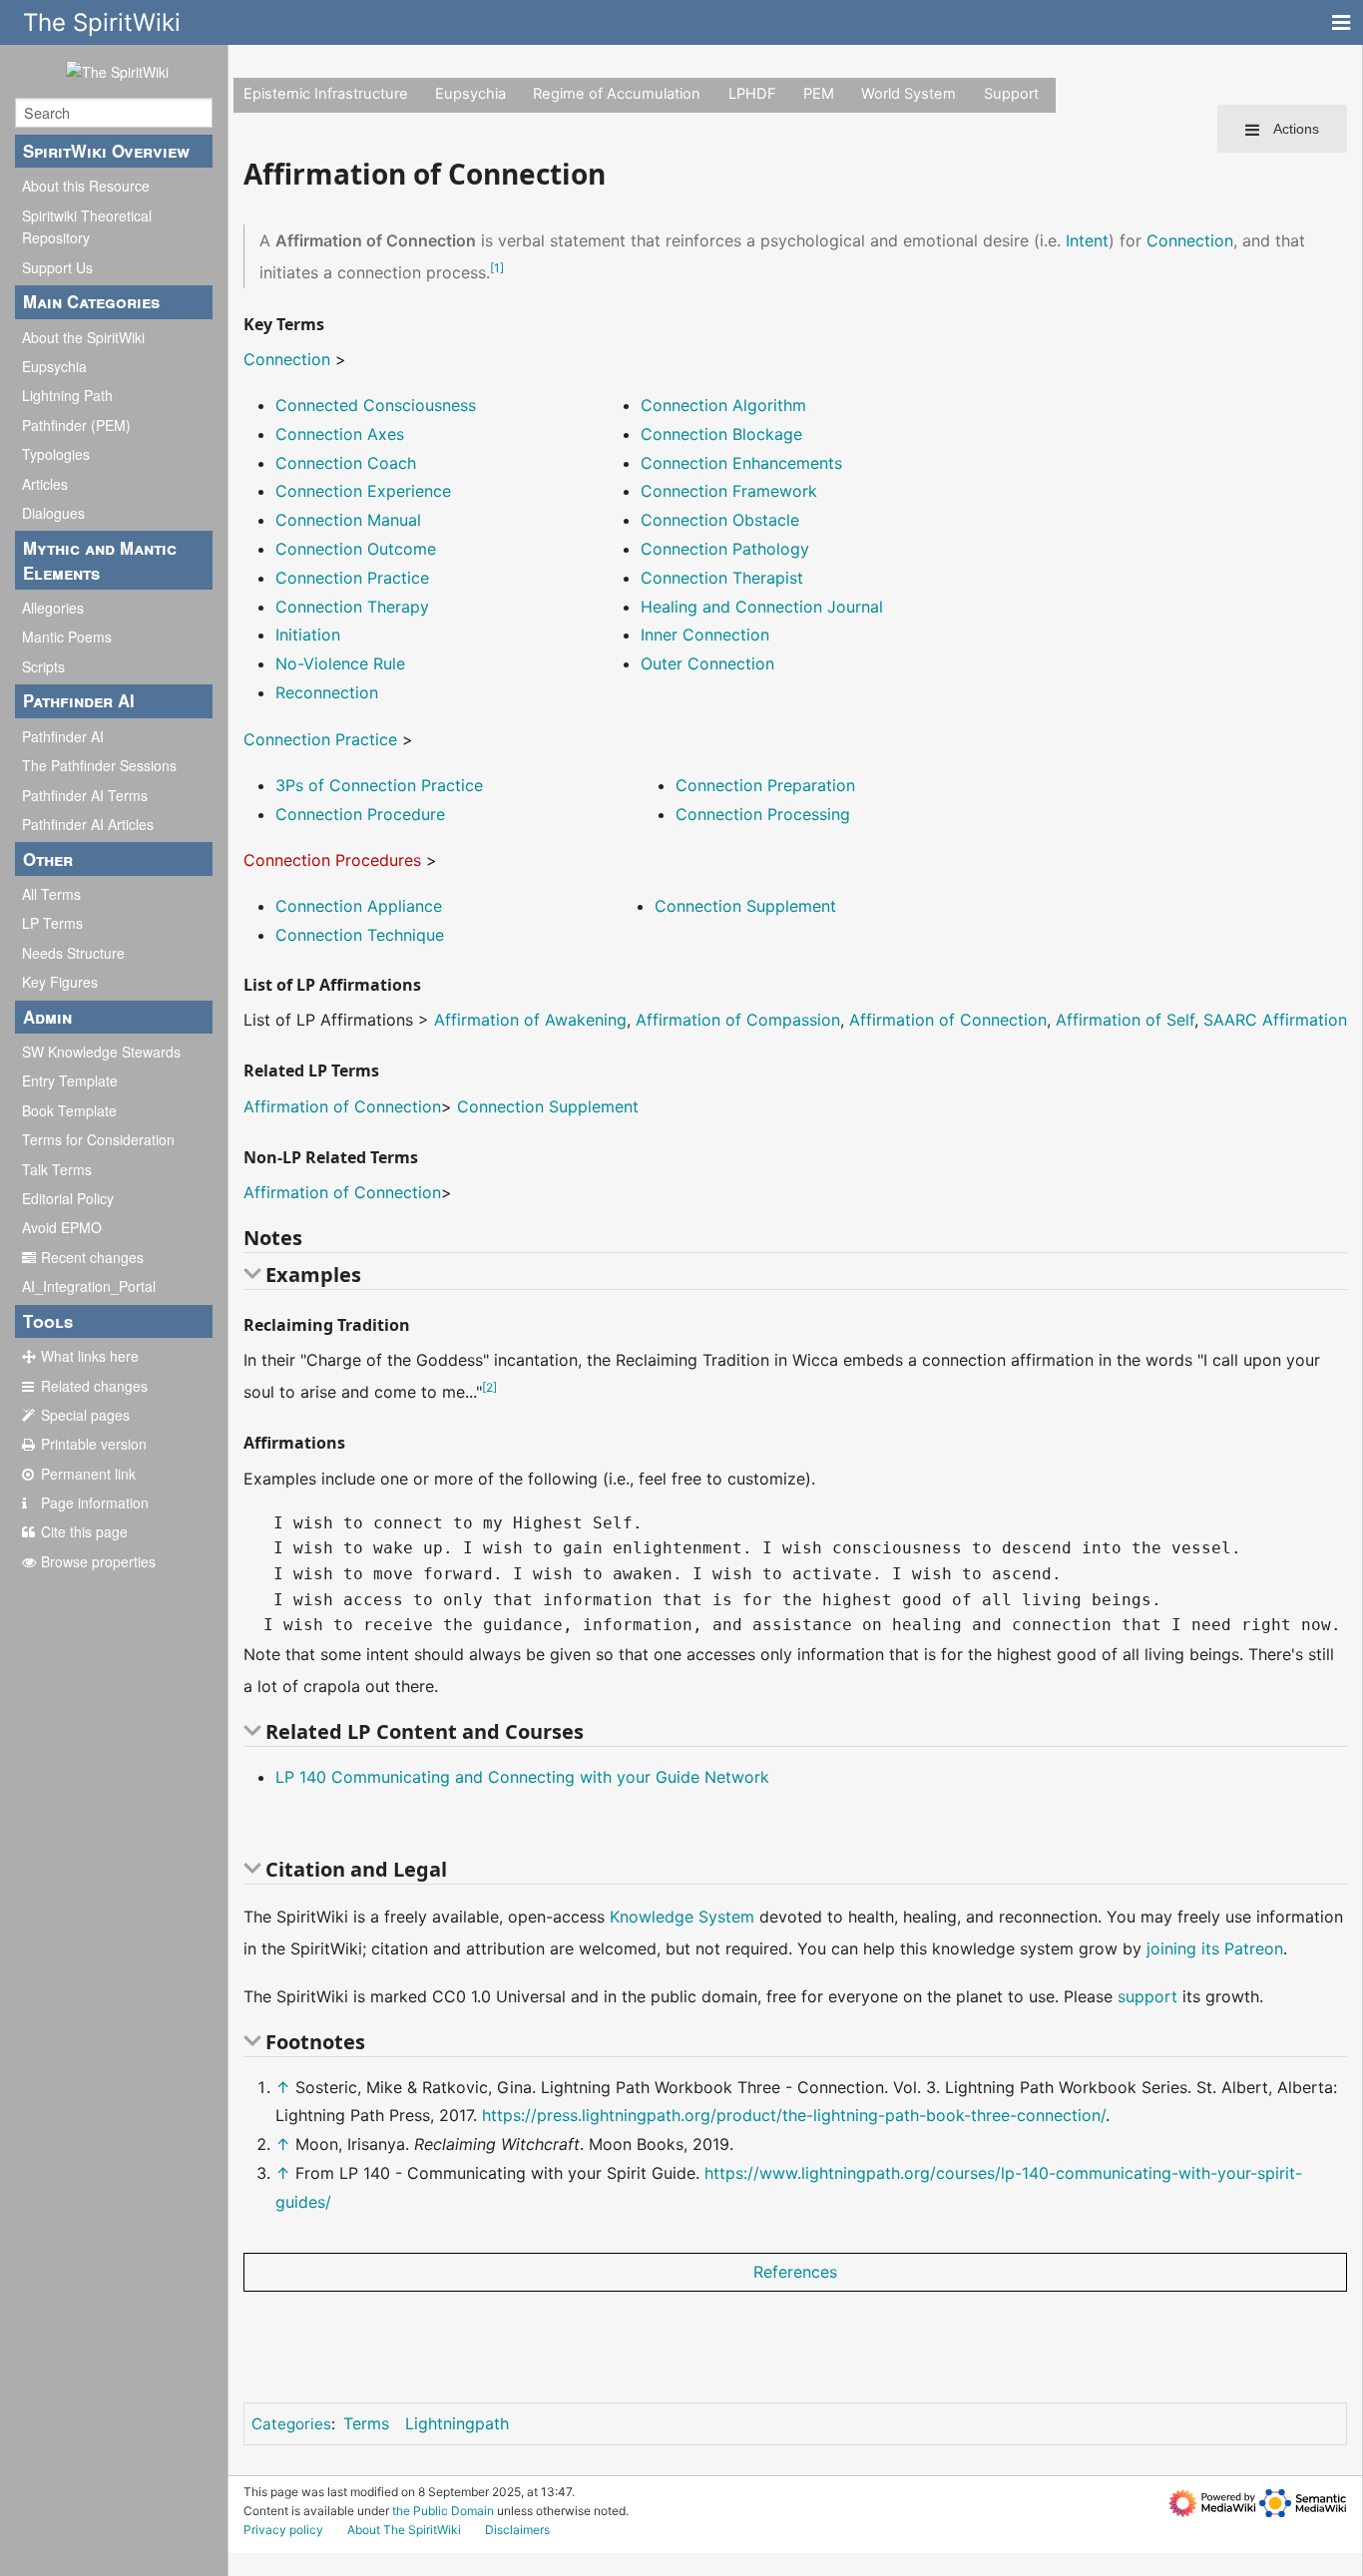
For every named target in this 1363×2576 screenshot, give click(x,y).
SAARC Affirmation (1275, 1020)
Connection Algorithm (723, 405)
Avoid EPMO (62, 1227)
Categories (291, 2424)
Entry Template (70, 1080)
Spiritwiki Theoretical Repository (87, 226)
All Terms (51, 894)
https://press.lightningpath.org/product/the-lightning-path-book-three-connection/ (794, 2115)
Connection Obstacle (720, 520)
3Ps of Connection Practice (379, 785)
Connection (1190, 240)
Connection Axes (340, 434)
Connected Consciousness (376, 405)
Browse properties (98, 1561)
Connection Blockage (721, 434)
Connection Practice (352, 578)
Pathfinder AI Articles (88, 824)
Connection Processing (763, 814)
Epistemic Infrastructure (326, 94)
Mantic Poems (67, 637)
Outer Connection (707, 663)
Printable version (94, 1444)
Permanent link (88, 1474)
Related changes (94, 1386)
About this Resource (86, 186)
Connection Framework (729, 491)
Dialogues (53, 513)
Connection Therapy (352, 607)
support (1147, 1996)
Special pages (85, 1415)
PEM (819, 94)
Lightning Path (67, 395)
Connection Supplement (745, 906)
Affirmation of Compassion (738, 1020)
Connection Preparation (765, 785)
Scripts (43, 666)
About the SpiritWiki (83, 337)
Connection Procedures (332, 860)
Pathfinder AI (63, 736)
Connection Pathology (725, 549)
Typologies (56, 454)
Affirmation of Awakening (530, 1020)
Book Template (69, 1110)
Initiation (308, 635)
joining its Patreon (1215, 1948)
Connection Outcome (356, 549)
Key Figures (60, 982)
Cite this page (84, 1531)
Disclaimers (517, 2530)
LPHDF (752, 94)
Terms (366, 2423)
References (795, 2272)
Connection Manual (348, 520)
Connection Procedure (360, 814)
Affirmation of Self (1125, 1020)
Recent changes (92, 1257)
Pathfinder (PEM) (76, 425)
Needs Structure (73, 953)
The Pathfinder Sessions (99, 765)
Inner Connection (705, 635)
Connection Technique (360, 935)
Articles (45, 484)
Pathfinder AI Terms (85, 795)
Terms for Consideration (98, 1139)
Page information (95, 1503)
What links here (90, 1356)
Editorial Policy (68, 1198)
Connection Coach (346, 463)
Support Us (57, 267)
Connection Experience (363, 491)
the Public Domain (443, 2511)
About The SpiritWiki (404, 2530)
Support (1011, 94)
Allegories (53, 608)
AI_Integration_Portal (89, 1286)
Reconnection (327, 692)
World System (909, 94)
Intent (1087, 240)
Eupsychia (54, 366)
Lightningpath (457, 2423)
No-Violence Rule (340, 663)
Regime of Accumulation (617, 94)
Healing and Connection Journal (762, 607)
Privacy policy (283, 2530)
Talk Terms (57, 1169)
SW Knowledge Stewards (101, 1052)
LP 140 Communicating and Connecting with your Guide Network (522, 1777)
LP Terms (52, 923)
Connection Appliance (359, 906)
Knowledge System (682, 1917)
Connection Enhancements (741, 463)
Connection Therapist (722, 578)
